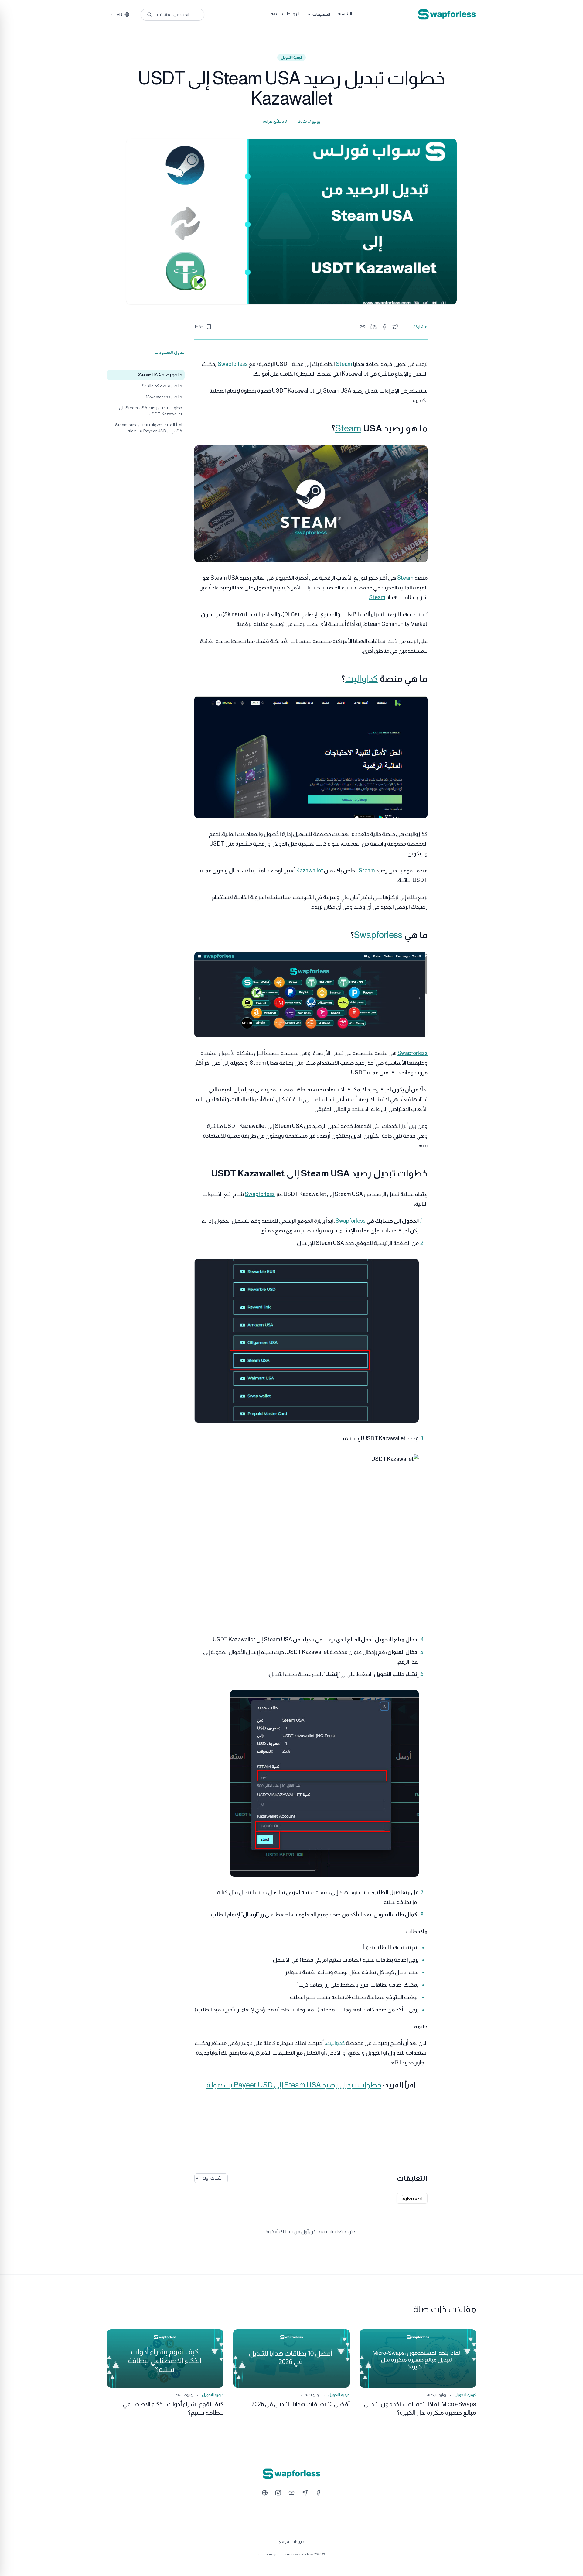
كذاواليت (361, 679)
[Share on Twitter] (395, 327)
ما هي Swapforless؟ (164, 397)
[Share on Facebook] (384, 327)
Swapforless (233, 364)
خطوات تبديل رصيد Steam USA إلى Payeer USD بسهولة (294, 2085)
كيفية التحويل (292, 57)
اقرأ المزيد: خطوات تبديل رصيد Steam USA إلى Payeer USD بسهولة (149, 428)
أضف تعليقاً (412, 2198)
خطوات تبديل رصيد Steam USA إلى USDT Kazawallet (151, 411)
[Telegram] (305, 2493)
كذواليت (335, 2043)
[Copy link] (363, 327)
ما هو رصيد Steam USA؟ (160, 375)
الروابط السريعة (285, 14)
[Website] (265, 2493)
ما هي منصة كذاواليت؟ (162, 386)
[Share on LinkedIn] (373, 327)
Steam (344, 364)
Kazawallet (310, 871)
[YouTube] (291, 2493)
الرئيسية (345, 14)
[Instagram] (278, 2493)
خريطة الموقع (291, 2541)
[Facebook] (318, 2493)
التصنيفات (321, 14)
